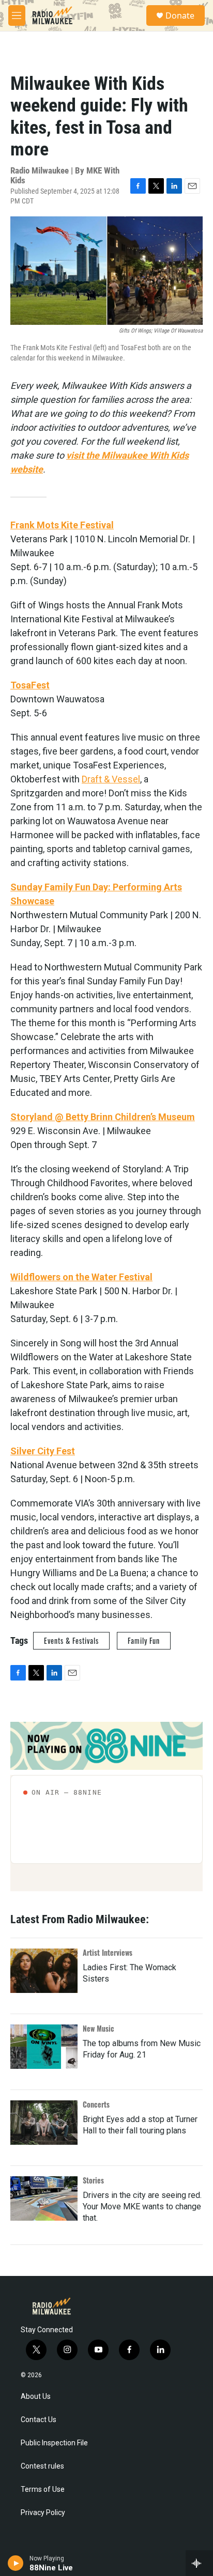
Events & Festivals (71, 1640)
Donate (180, 15)
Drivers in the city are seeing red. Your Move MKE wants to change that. (142, 2206)
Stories (93, 2180)
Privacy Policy (43, 2513)
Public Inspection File (54, 2443)
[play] (16, 2563)
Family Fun (144, 1640)
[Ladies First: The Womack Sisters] (44, 1971)
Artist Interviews (108, 1952)
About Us (36, 2397)
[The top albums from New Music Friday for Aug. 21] (44, 2047)
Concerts (96, 2104)
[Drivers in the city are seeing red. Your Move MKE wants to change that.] (44, 2198)
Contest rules (42, 2466)
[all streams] (199, 2563)
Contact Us (39, 2420)
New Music (98, 2028)
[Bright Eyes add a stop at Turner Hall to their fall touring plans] (44, 2123)
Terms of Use (43, 2489)
